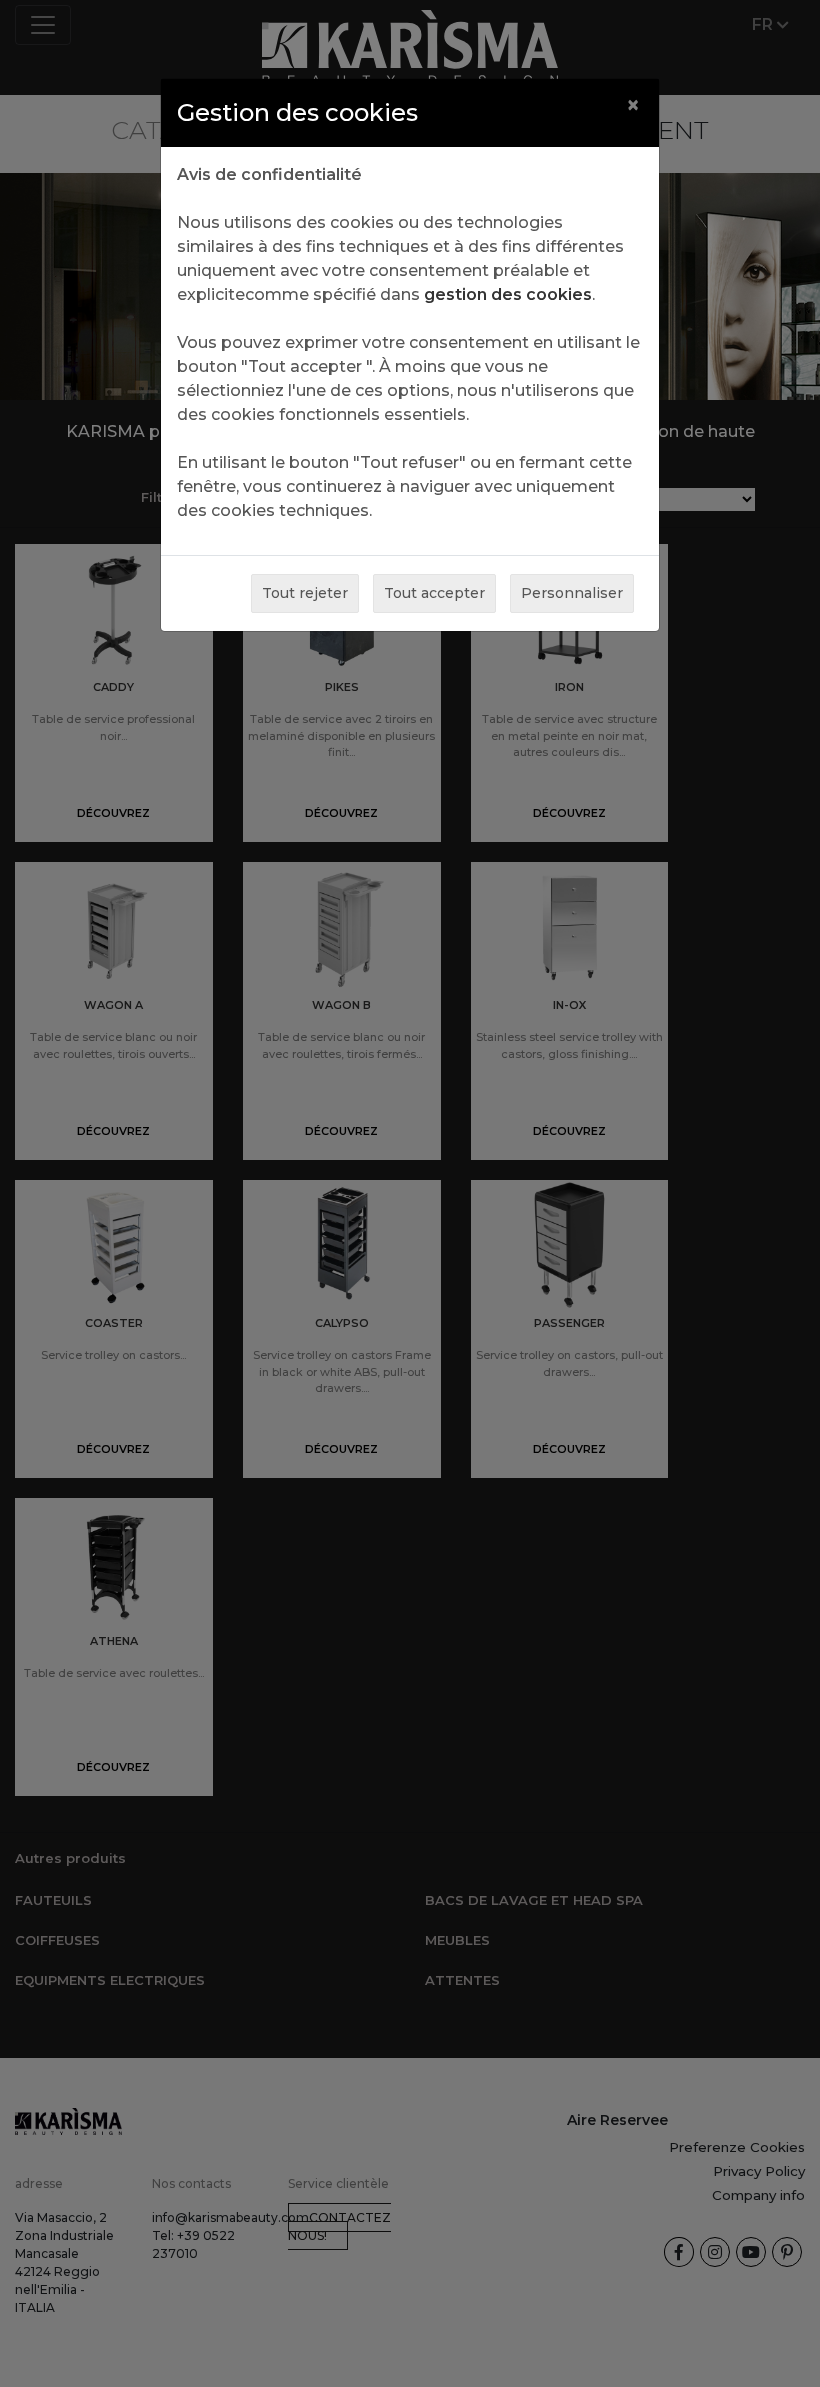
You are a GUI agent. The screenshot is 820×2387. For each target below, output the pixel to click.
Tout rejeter (305, 593)
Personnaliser (572, 593)
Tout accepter (434, 593)
